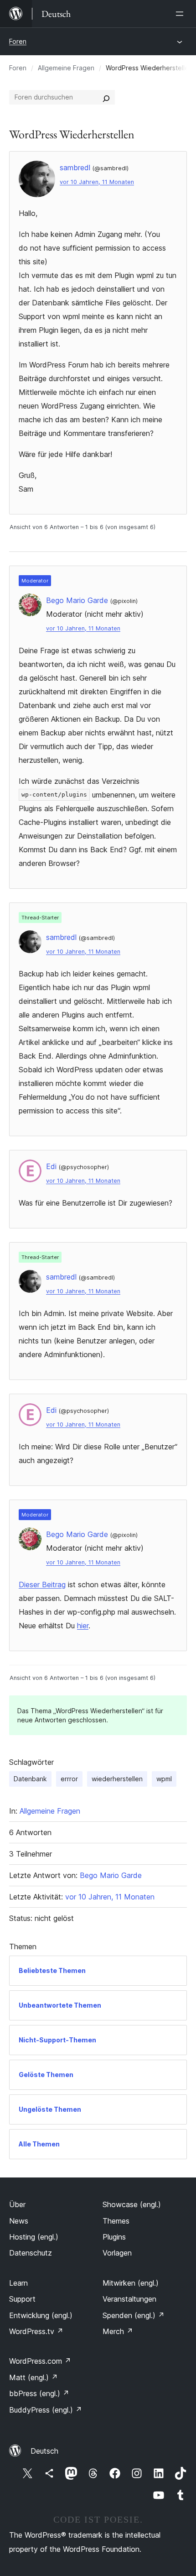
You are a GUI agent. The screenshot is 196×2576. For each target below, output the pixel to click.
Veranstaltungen (129, 2299)
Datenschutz (31, 2253)
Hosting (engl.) (34, 2237)
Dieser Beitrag (42, 1584)
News (19, 2221)
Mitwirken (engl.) (131, 2283)
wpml (164, 1779)
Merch (118, 2331)
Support (22, 2299)
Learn (18, 2283)
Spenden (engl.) (134, 2315)
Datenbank (30, 1779)
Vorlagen (117, 2253)
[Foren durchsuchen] (106, 97)
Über (17, 2204)
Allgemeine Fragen (66, 68)
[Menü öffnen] (181, 14)
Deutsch (44, 2451)
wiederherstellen (117, 1779)
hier (83, 1626)
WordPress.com (40, 2361)
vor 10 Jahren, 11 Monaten (97, 182)
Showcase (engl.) (132, 2204)
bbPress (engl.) (39, 2393)
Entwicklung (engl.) (41, 2315)
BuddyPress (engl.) (46, 2410)
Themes (116, 2221)
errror (69, 1779)
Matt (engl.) (34, 2377)
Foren (18, 41)
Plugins (114, 2237)
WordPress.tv (36, 2331)
